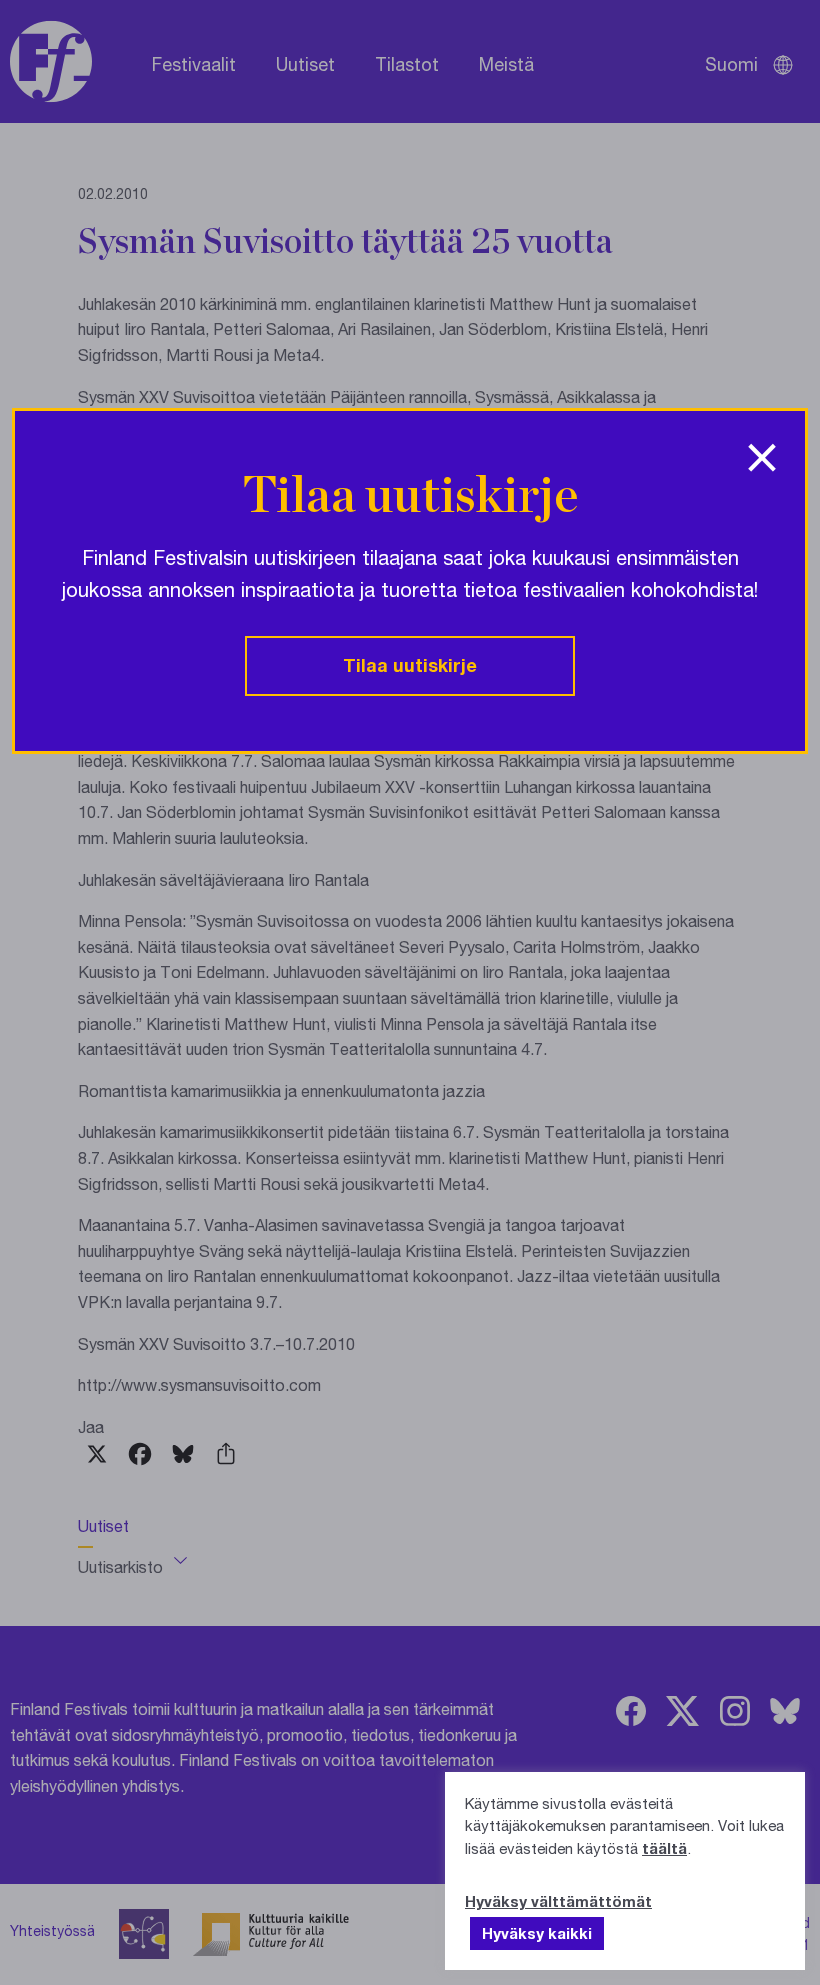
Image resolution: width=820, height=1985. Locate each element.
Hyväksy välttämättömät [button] (558, 1901)
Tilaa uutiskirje (410, 665)
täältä (664, 1848)
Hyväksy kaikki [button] (537, 1933)
